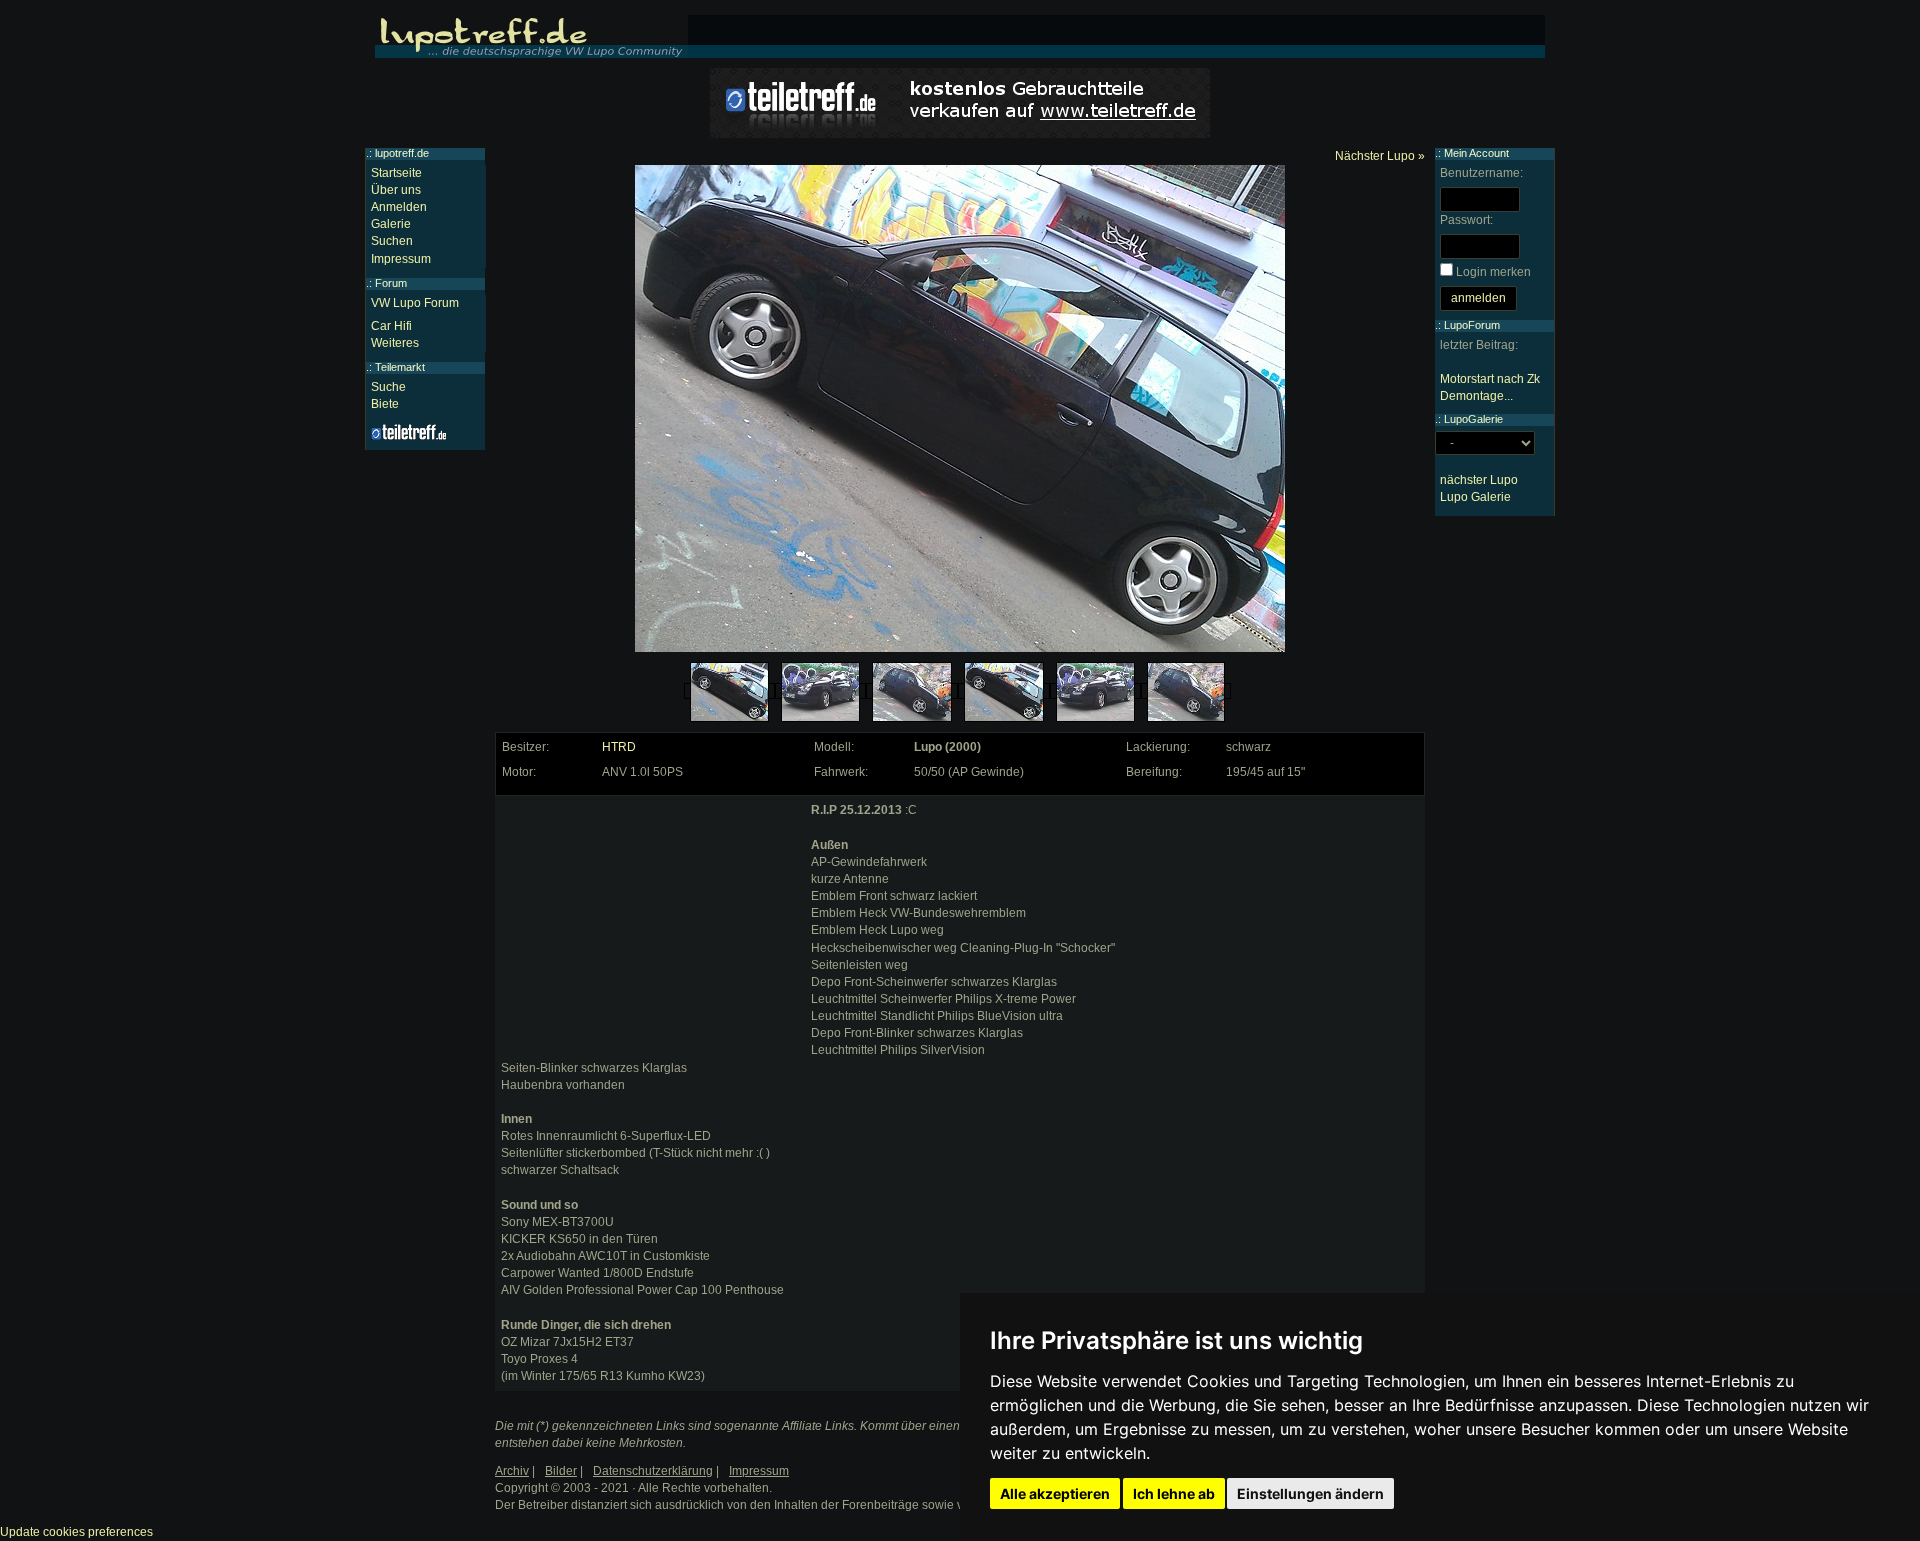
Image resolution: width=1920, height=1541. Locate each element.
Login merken (1493, 272)
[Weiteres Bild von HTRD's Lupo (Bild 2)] (821, 692)
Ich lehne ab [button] (1174, 1493)
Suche (388, 387)
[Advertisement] (651, 927)
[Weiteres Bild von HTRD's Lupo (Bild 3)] (912, 692)
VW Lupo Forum (415, 303)
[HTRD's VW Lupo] (729, 692)
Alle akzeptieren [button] (1055, 1493)
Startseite (396, 173)
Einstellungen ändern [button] (1310, 1493)
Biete (385, 404)
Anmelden (399, 207)
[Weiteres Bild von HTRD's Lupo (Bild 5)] (1095, 692)
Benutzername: (1481, 173)
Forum (391, 283)
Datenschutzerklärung (653, 1471)
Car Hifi (391, 326)
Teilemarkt (400, 367)
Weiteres (395, 343)
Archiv (512, 1471)
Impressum (401, 259)
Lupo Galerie (1475, 497)
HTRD (619, 747)
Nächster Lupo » (1380, 156)
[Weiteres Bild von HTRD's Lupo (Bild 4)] (1004, 692)
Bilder (561, 1471)
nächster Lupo (1479, 480)
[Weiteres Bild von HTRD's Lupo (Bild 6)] (1186, 692)
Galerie (391, 224)
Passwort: (1466, 220)
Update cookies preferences (76, 1532)
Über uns (396, 190)
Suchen (392, 241)
